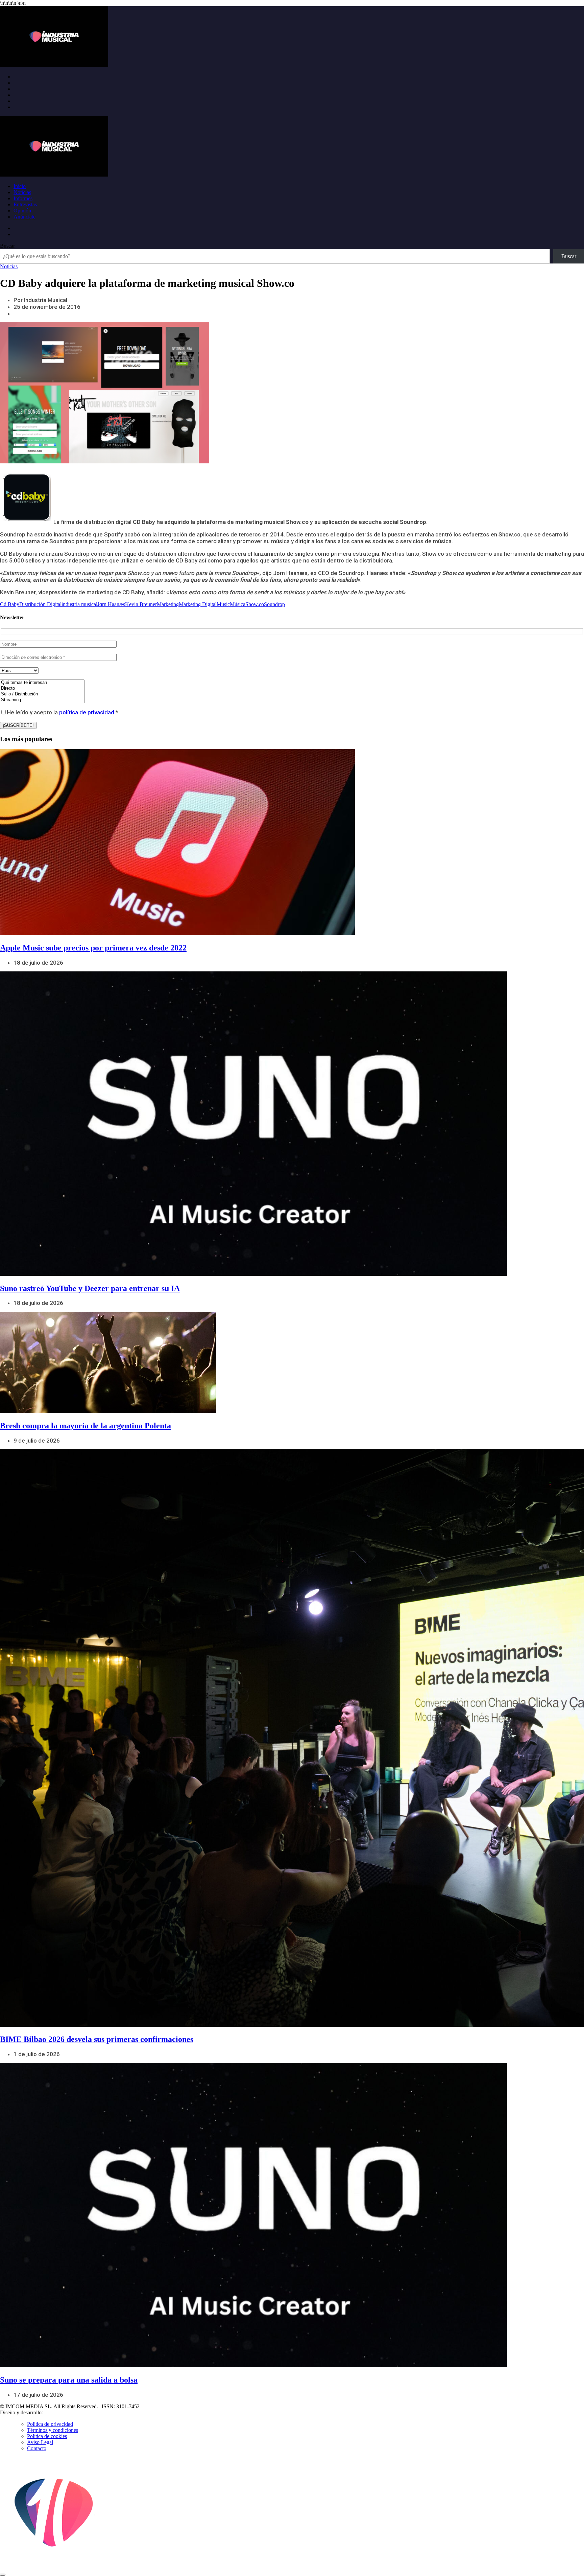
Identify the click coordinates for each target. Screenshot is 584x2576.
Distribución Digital (40, 604)
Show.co (255, 604)
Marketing (168, 604)
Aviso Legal (40, 2442)
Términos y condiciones (53, 2430)
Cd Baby (10, 604)
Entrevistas (25, 204)
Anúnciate (25, 217)
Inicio (20, 186)
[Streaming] (42, 700)
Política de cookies (47, 2436)
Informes (23, 198)
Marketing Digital (198, 604)
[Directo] (42, 688)
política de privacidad (87, 712)
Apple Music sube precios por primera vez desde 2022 (93, 948)
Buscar (7, 246)
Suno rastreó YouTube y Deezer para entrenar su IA (90, 1288)
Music (223, 604)
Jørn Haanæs (111, 604)
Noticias (22, 192)
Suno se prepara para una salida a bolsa (69, 2380)
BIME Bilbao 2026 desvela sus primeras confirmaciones (97, 2039)
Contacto (37, 2448)
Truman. (54, 2412)
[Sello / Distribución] (42, 694)
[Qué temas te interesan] (42, 683)
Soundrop (274, 604)
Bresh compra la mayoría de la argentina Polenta (86, 1426)
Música (238, 604)
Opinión (22, 211)
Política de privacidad (50, 2424)
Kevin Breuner (141, 604)
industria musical (79, 604)
